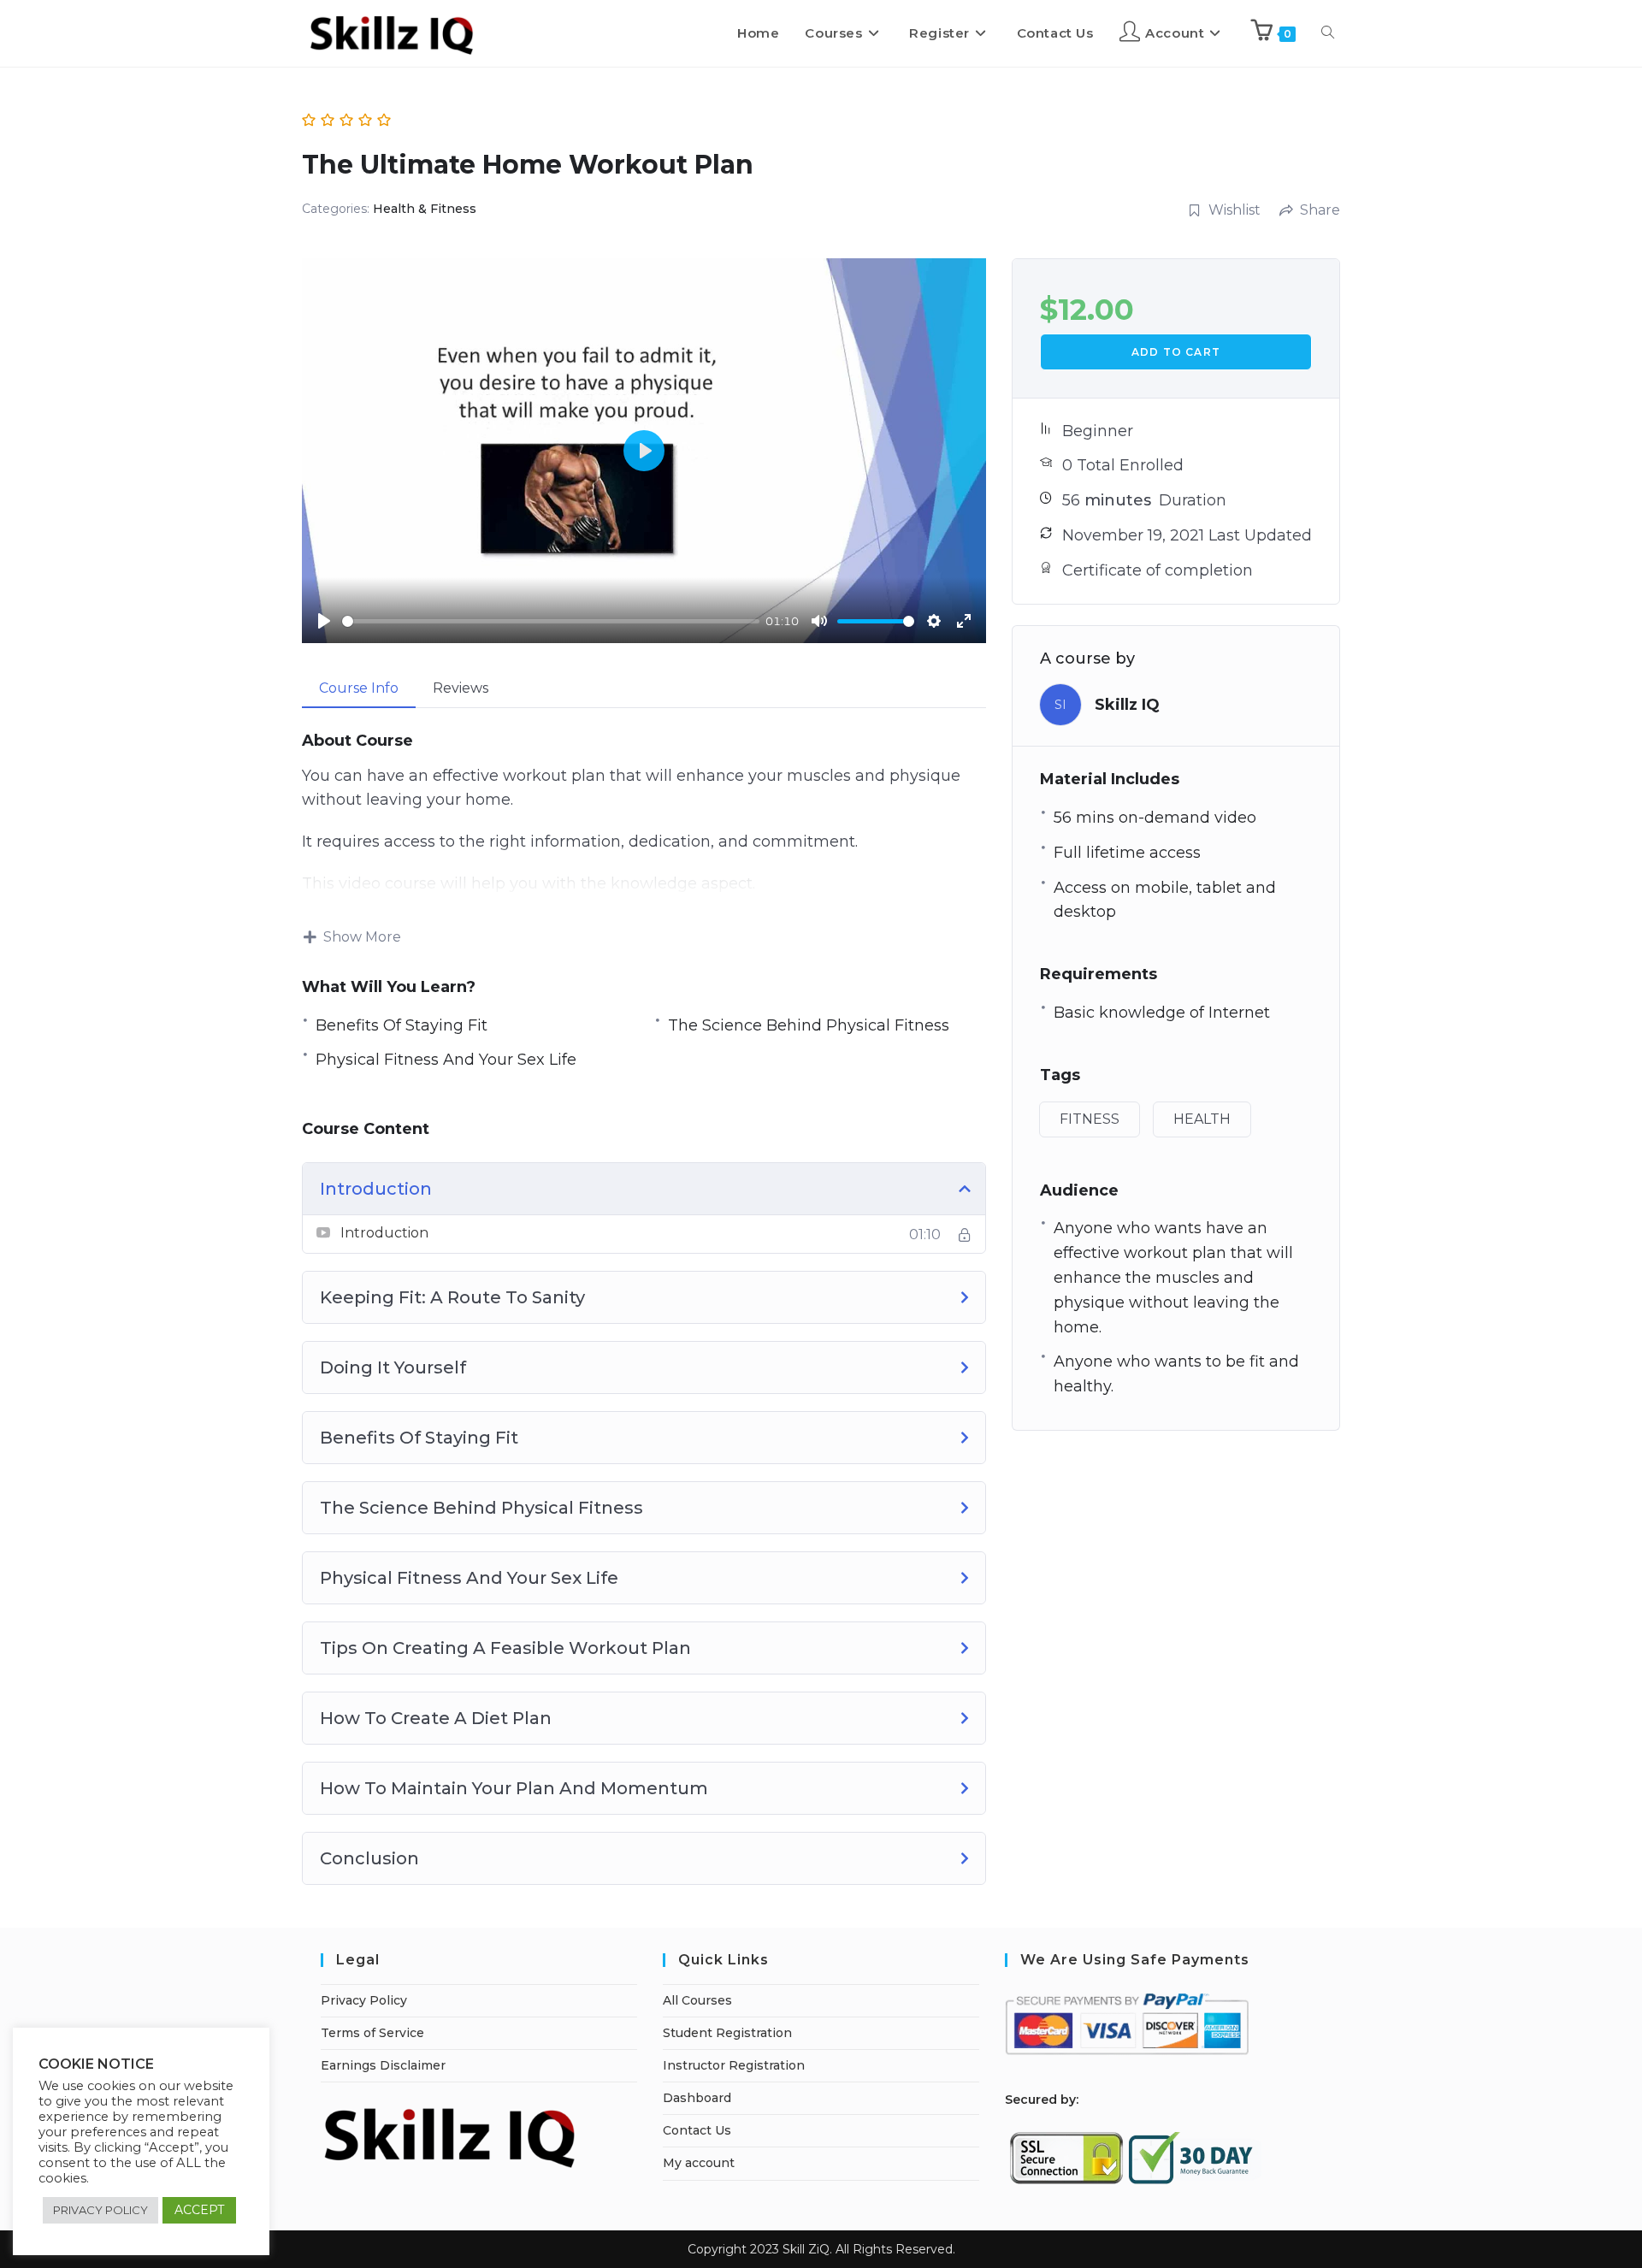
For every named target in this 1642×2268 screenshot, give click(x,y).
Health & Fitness (425, 209)
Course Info (359, 688)
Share (1320, 210)
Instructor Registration (734, 2065)
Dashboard (697, 2098)
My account (699, 2163)
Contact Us (697, 2130)
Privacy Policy (364, 2000)
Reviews (461, 688)
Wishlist (1234, 210)
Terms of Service (372, 2033)
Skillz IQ (1127, 705)
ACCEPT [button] (199, 2210)
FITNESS (1090, 1119)
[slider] (551, 621)
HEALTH (1202, 1119)
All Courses (697, 2000)
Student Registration (727, 2033)
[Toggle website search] (1328, 33)
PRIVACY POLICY (100, 2210)
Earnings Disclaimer (383, 2065)
